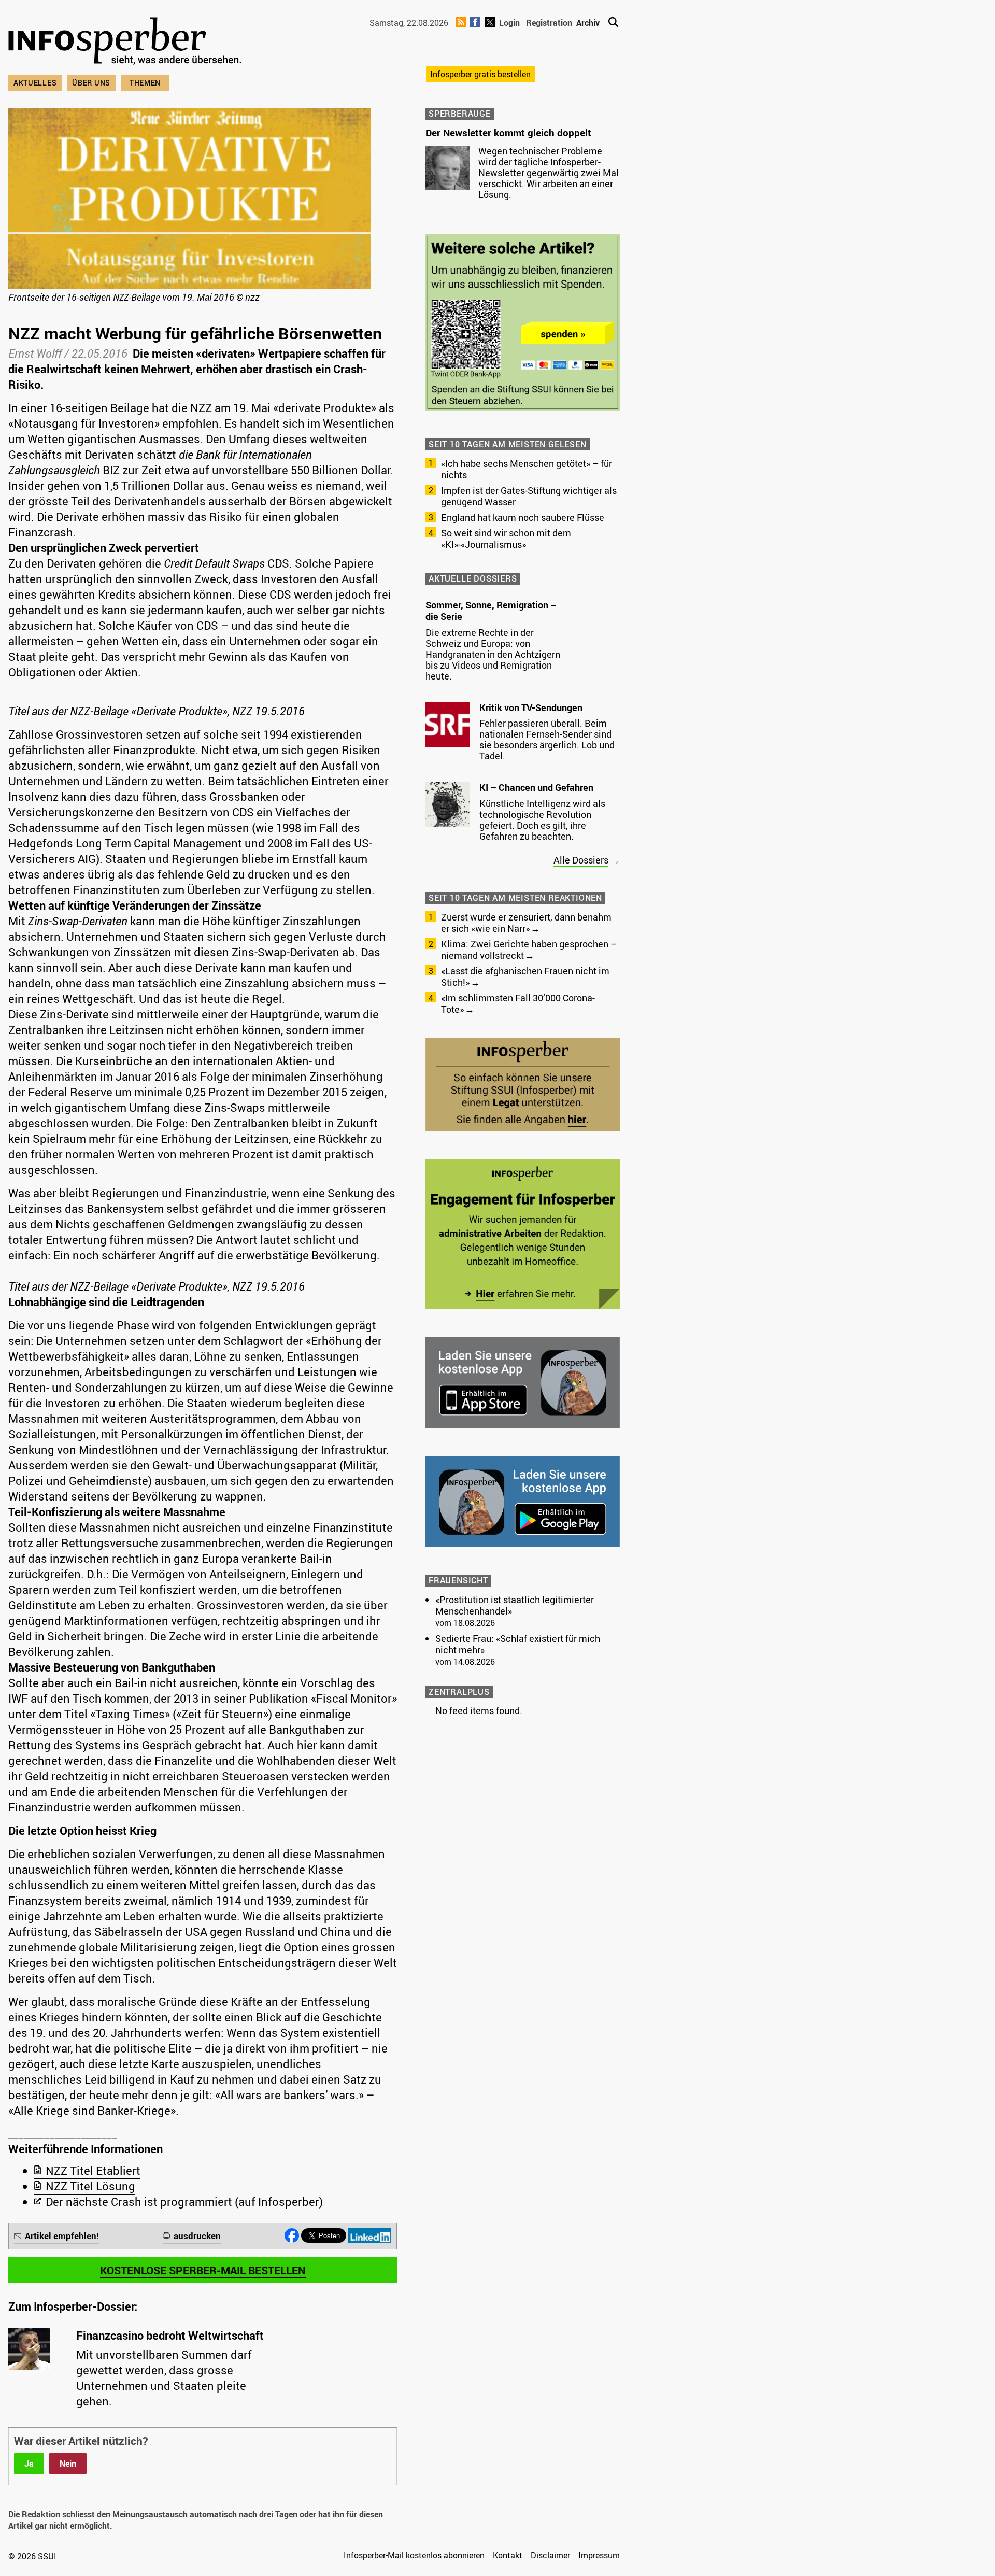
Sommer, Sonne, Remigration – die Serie (491, 611)
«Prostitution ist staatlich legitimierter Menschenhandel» (515, 1605)
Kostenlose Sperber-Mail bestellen (203, 2270)
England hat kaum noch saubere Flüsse (523, 517)
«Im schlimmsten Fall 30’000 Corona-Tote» (518, 1003)
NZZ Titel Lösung (90, 2186)
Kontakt (508, 2555)
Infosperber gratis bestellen (480, 74)
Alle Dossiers (581, 860)
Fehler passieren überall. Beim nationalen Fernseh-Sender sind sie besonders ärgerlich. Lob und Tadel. (547, 739)
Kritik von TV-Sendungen (531, 707)
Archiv (588, 23)
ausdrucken (197, 2236)
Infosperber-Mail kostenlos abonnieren (414, 2555)
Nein (68, 2464)
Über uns (91, 83)
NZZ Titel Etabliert (93, 2170)
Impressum (599, 2555)
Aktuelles (35, 83)
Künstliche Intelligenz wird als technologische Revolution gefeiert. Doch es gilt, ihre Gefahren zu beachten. (542, 820)
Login (509, 23)
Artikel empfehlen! (62, 2236)
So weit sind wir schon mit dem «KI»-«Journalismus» (506, 539)
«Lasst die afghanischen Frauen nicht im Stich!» (525, 976)
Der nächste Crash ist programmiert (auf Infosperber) (184, 2202)
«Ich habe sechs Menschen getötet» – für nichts (527, 469)
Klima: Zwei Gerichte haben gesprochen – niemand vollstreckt (529, 950)
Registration (549, 23)
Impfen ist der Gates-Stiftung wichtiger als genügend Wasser (529, 496)
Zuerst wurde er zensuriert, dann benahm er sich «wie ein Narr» (526, 923)
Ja (29, 2464)
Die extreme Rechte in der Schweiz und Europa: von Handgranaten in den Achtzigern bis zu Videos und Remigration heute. (493, 654)
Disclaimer (550, 2555)
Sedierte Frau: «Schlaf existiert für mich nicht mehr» (518, 1644)
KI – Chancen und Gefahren (536, 787)
